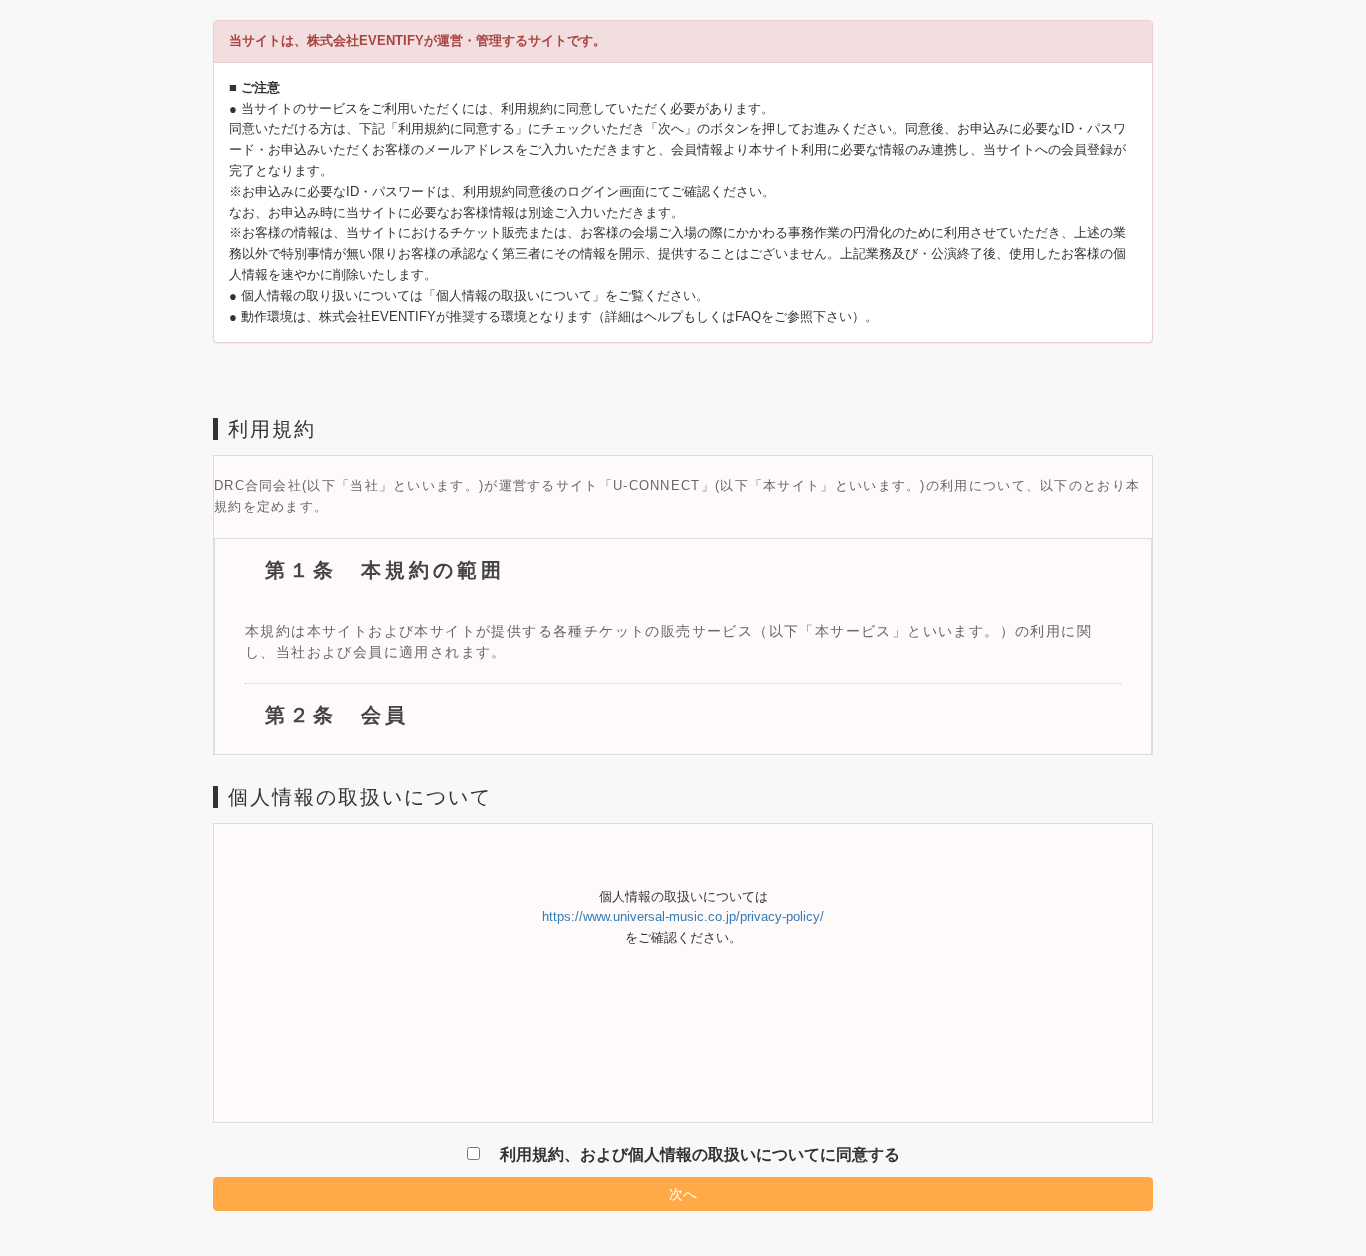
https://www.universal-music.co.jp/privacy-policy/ (683, 916)
